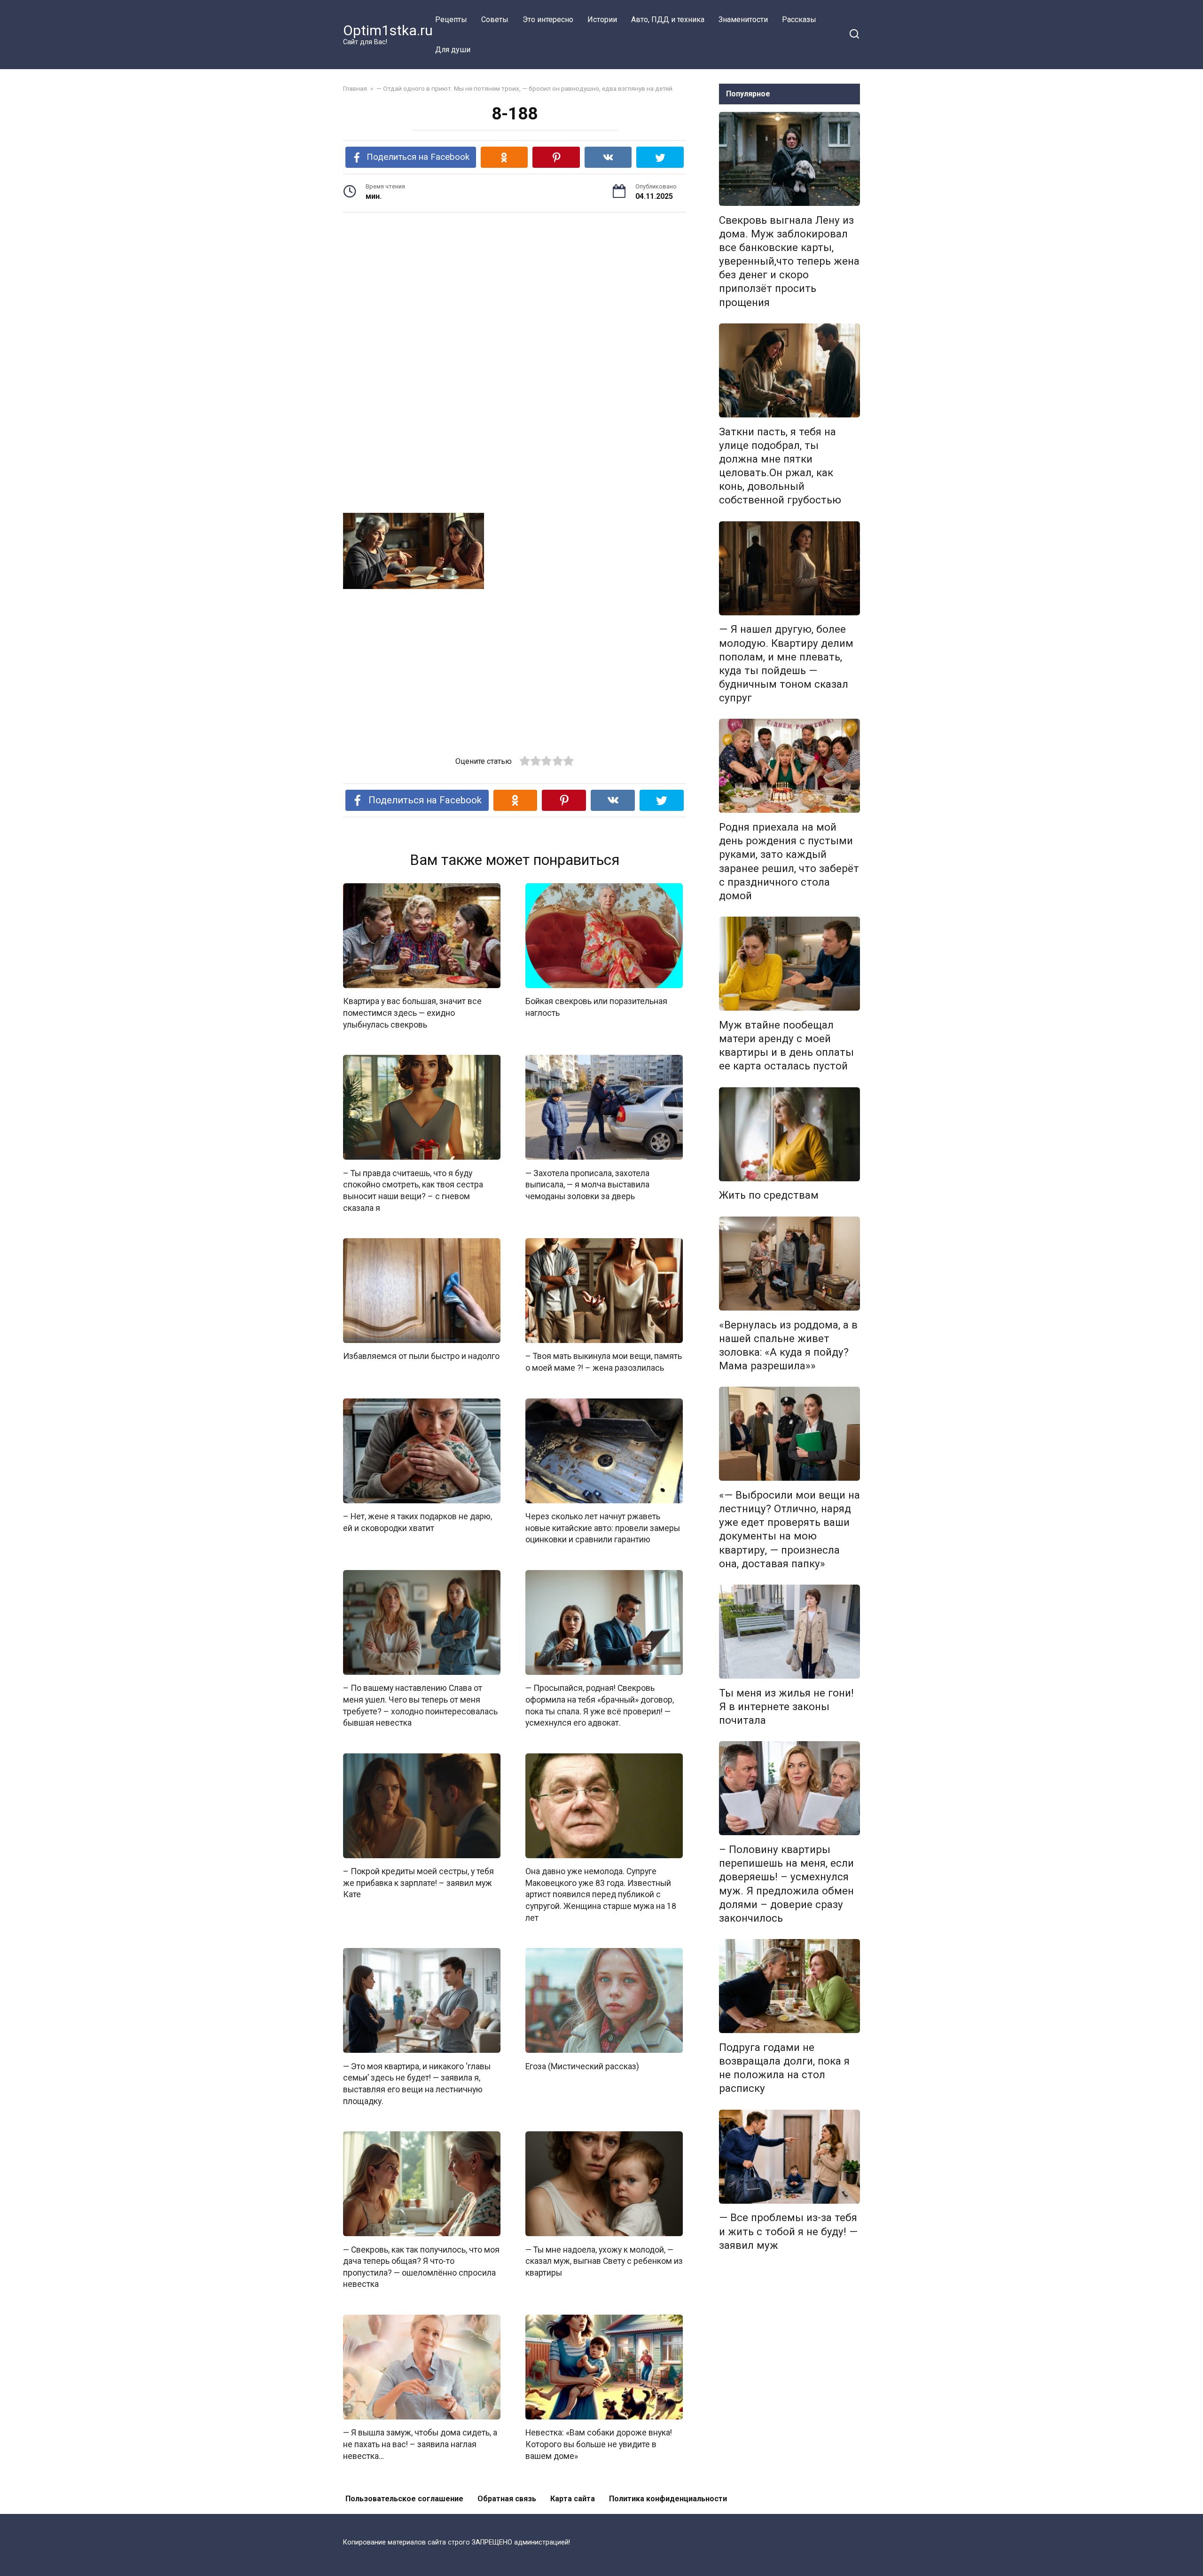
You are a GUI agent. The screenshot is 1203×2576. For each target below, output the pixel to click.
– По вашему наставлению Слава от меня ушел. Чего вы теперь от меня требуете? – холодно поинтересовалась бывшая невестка (420, 1705)
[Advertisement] (515, 293)
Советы (495, 20)
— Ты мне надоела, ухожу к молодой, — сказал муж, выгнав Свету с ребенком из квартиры (604, 2261)
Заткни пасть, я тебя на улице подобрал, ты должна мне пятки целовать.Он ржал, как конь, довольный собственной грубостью (780, 466)
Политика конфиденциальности (668, 2499)
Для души (453, 50)
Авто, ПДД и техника (668, 20)
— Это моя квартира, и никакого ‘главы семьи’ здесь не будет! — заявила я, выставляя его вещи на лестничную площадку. (417, 2083)
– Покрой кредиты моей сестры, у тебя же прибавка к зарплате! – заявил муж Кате (418, 1883)
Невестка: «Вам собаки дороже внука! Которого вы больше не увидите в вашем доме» (599, 2444)
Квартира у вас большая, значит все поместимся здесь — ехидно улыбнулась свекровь (412, 1013)
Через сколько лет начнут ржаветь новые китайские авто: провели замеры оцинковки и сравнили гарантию (603, 1528)
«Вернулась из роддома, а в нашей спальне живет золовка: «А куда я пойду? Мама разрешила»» (788, 1345)
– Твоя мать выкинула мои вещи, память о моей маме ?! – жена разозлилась (604, 1362)
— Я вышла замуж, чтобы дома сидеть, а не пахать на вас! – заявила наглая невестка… (420, 2444)
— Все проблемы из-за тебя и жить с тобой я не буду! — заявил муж (788, 2231)
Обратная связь (507, 2499)
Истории (602, 20)
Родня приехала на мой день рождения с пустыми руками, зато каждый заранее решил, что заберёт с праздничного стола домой (789, 861)
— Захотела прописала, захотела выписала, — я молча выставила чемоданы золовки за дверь (587, 1184)
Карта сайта (573, 2499)
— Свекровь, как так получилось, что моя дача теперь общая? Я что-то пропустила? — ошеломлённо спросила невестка (421, 2267)
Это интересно (548, 20)
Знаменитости (743, 20)
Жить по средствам (769, 1195)
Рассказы (799, 20)
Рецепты (451, 20)
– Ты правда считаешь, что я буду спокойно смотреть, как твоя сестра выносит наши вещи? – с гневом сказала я (413, 1190)
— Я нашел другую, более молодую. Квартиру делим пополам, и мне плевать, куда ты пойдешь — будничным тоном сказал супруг (786, 664)
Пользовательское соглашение (404, 2499)
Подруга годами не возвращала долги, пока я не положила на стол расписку (784, 2068)
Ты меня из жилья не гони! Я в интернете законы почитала (786, 1706)
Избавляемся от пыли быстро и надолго (421, 1356)
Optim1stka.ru (388, 30)
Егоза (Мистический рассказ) (582, 2066)
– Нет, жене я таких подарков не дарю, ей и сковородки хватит (418, 1522)
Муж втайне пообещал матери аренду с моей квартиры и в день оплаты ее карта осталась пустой (786, 1045)
